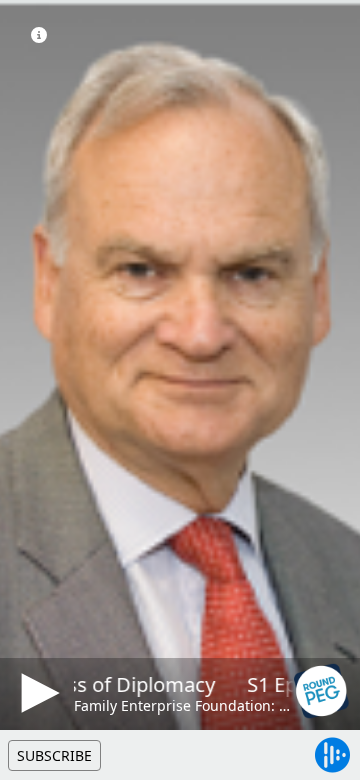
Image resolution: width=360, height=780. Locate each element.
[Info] (39, 35)
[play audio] (37, 693)
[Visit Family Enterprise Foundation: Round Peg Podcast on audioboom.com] (322, 691)
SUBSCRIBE (54, 755)
